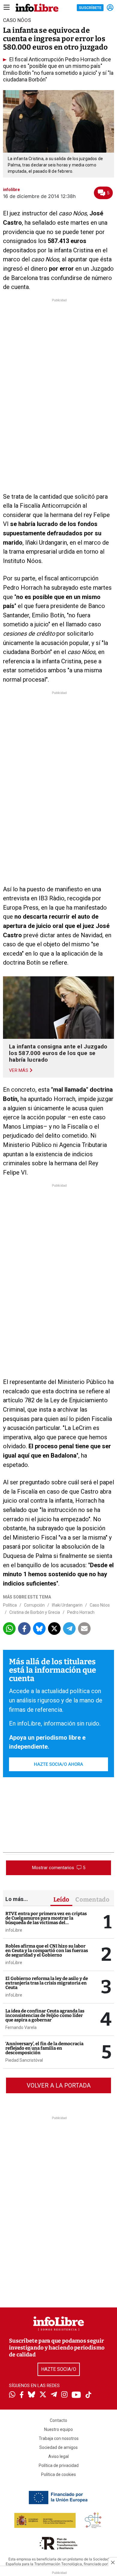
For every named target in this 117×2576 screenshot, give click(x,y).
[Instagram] (64, 2395)
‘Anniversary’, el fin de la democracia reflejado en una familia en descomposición (44, 2048)
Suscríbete (90, 8)
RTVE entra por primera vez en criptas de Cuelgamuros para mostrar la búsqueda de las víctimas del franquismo (46, 1920)
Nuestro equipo (58, 2429)
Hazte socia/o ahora (58, 1764)
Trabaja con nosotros (59, 2438)
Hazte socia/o (59, 2369)
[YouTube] (76, 2395)
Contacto (58, 2420)
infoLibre (14, 1930)
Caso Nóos (100, 1605)
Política (10, 1605)
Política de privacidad (59, 2465)
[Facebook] (22, 2395)
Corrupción (34, 1605)
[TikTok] (88, 2395)
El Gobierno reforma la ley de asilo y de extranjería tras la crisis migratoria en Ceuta (47, 1983)
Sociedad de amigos (58, 2447)
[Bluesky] (31, 2395)
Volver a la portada (59, 2085)
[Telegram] (54, 2395)
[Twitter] (43, 2395)
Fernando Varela (21, 2027)
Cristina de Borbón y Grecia (35, 1612)
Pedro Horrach (81, 1612)
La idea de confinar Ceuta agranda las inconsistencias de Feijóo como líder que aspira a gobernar (45, 2015)
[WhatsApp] (12, 2395)
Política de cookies (58, 2474)
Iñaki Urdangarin (67, 1605)
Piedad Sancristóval (24, 2060)
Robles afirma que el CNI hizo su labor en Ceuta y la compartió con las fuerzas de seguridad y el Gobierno (47, 1951)
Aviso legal (58, 2456)
